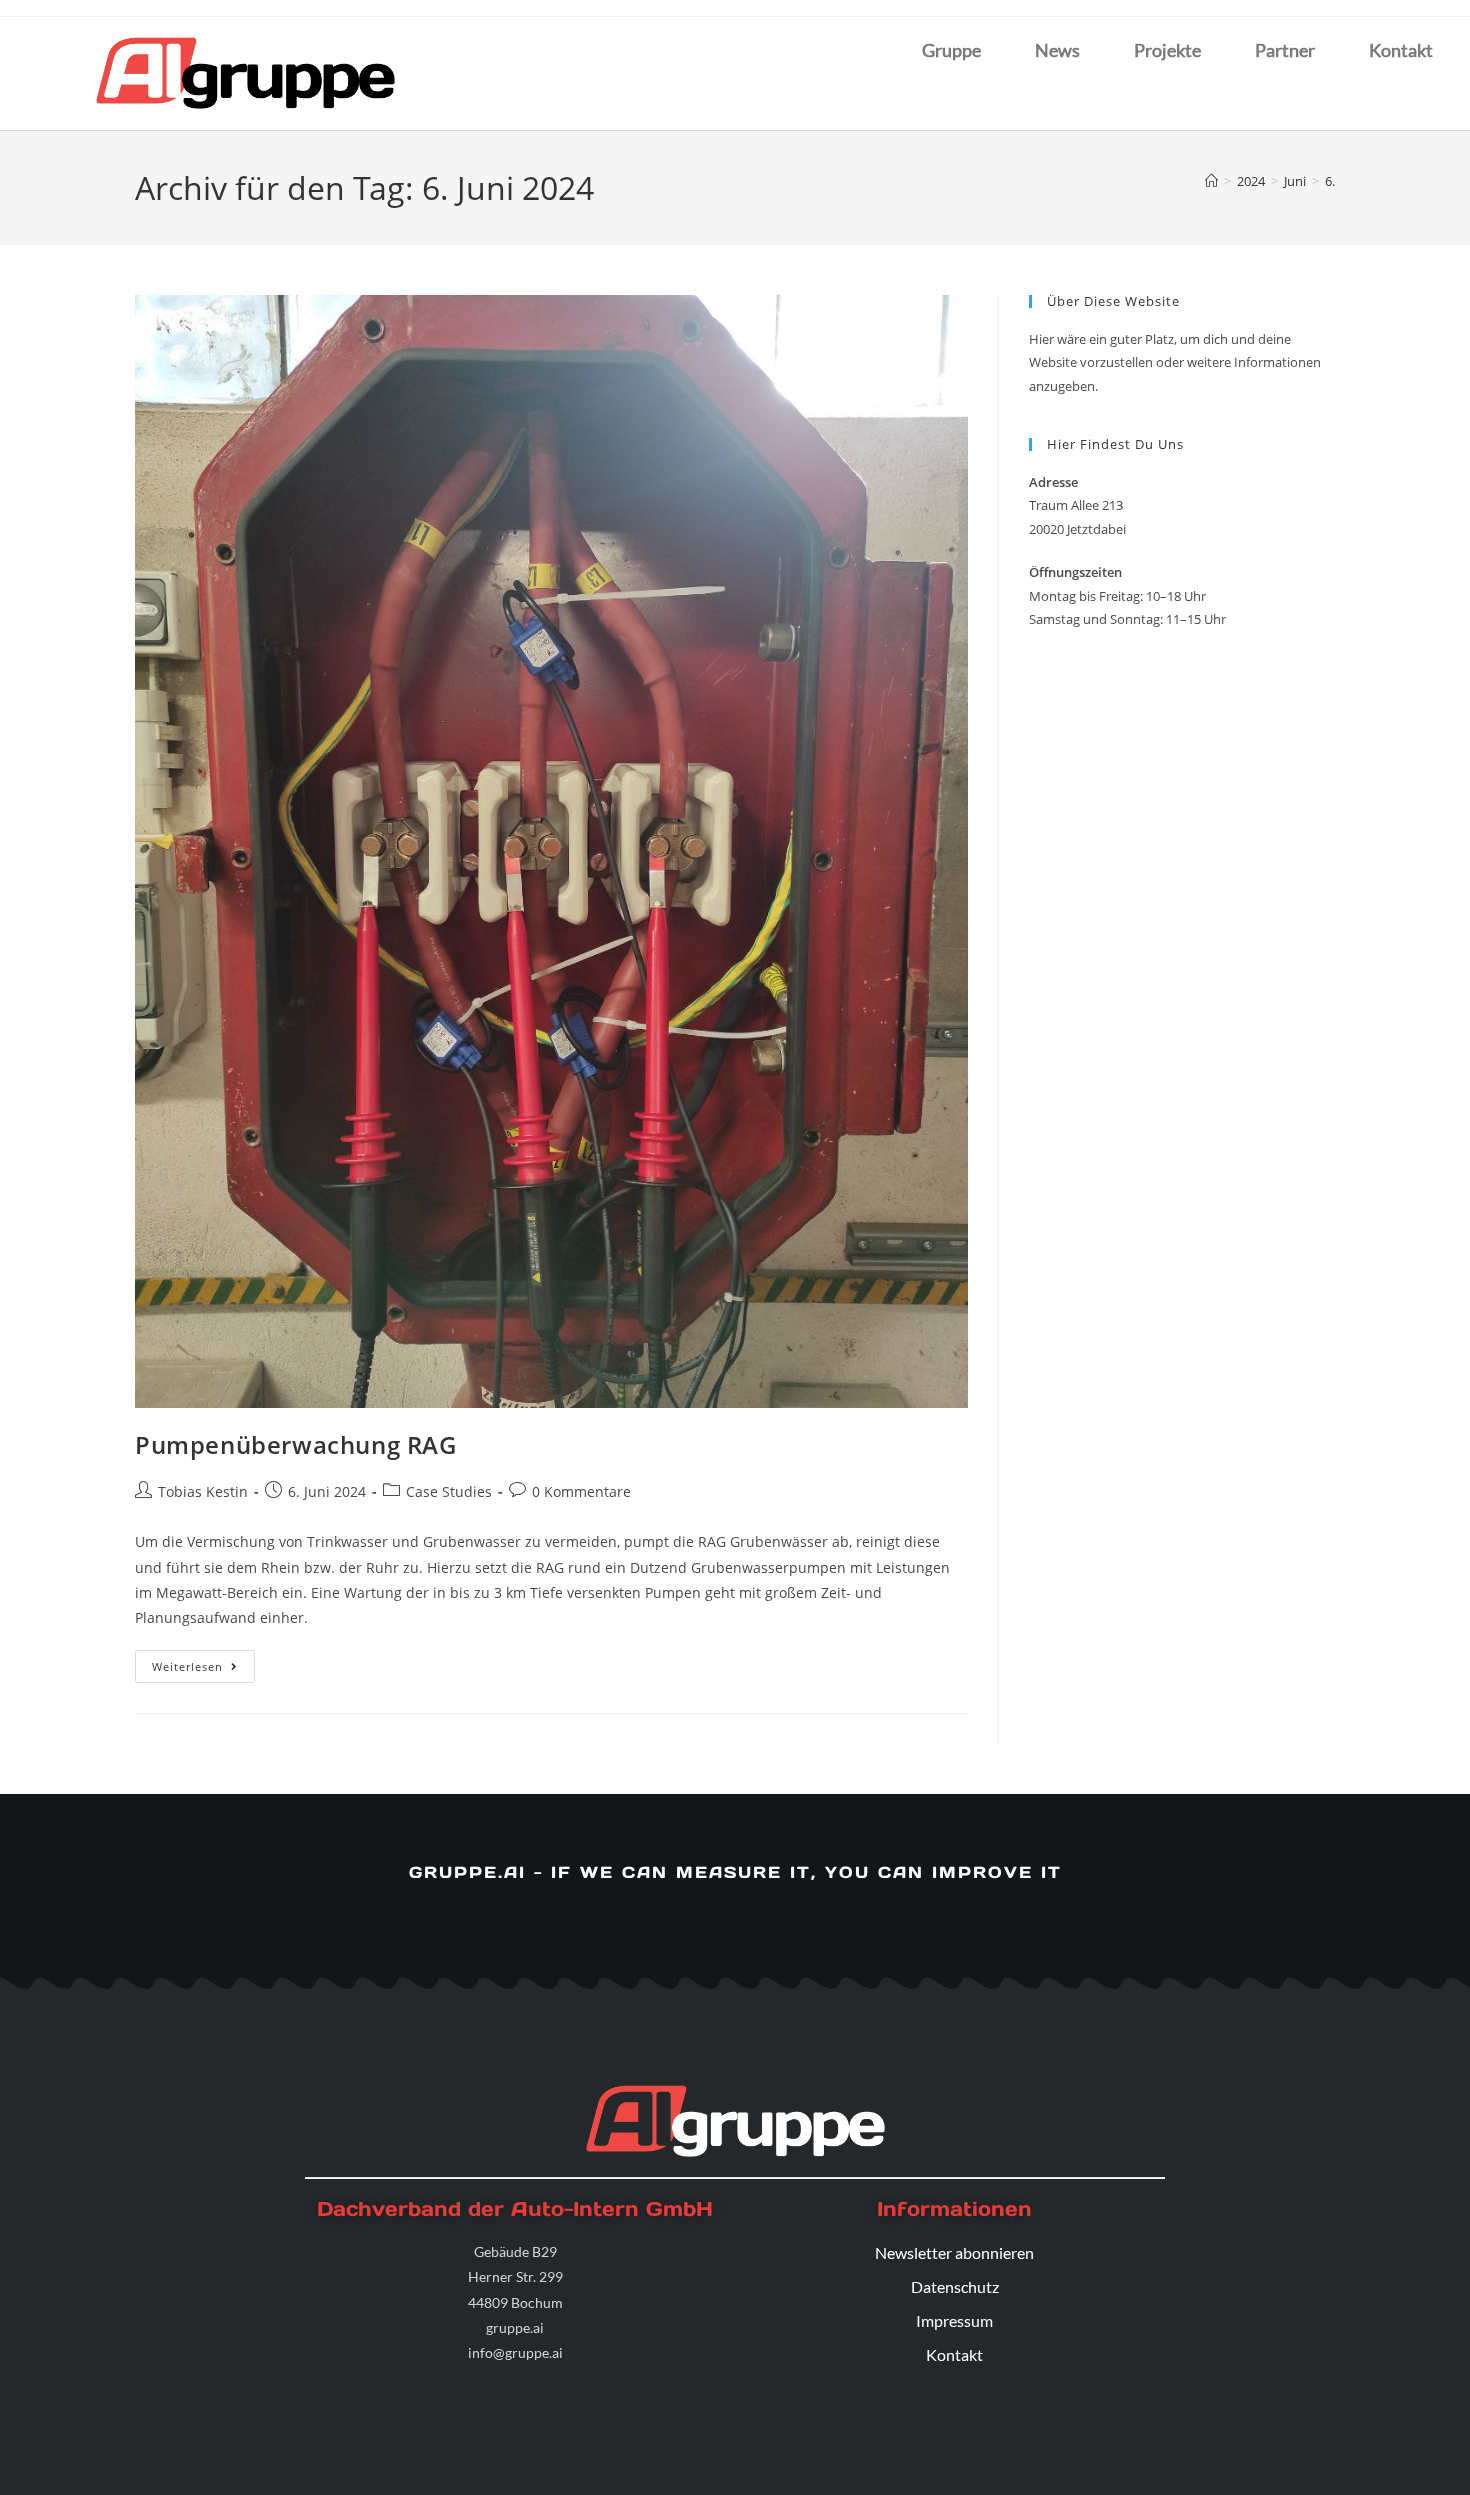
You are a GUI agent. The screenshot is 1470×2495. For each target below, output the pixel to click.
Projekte (1167, 50)
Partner (1285, 50)
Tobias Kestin (203, 1491)
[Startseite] (1211, 181)
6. (1330, 181)
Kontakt (1401, 50)
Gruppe (951, 50)
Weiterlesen (203, 1662)
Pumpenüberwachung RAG (296, 1444)
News (1057, 50)
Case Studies (449, 1491)
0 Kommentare (581, 1491)
